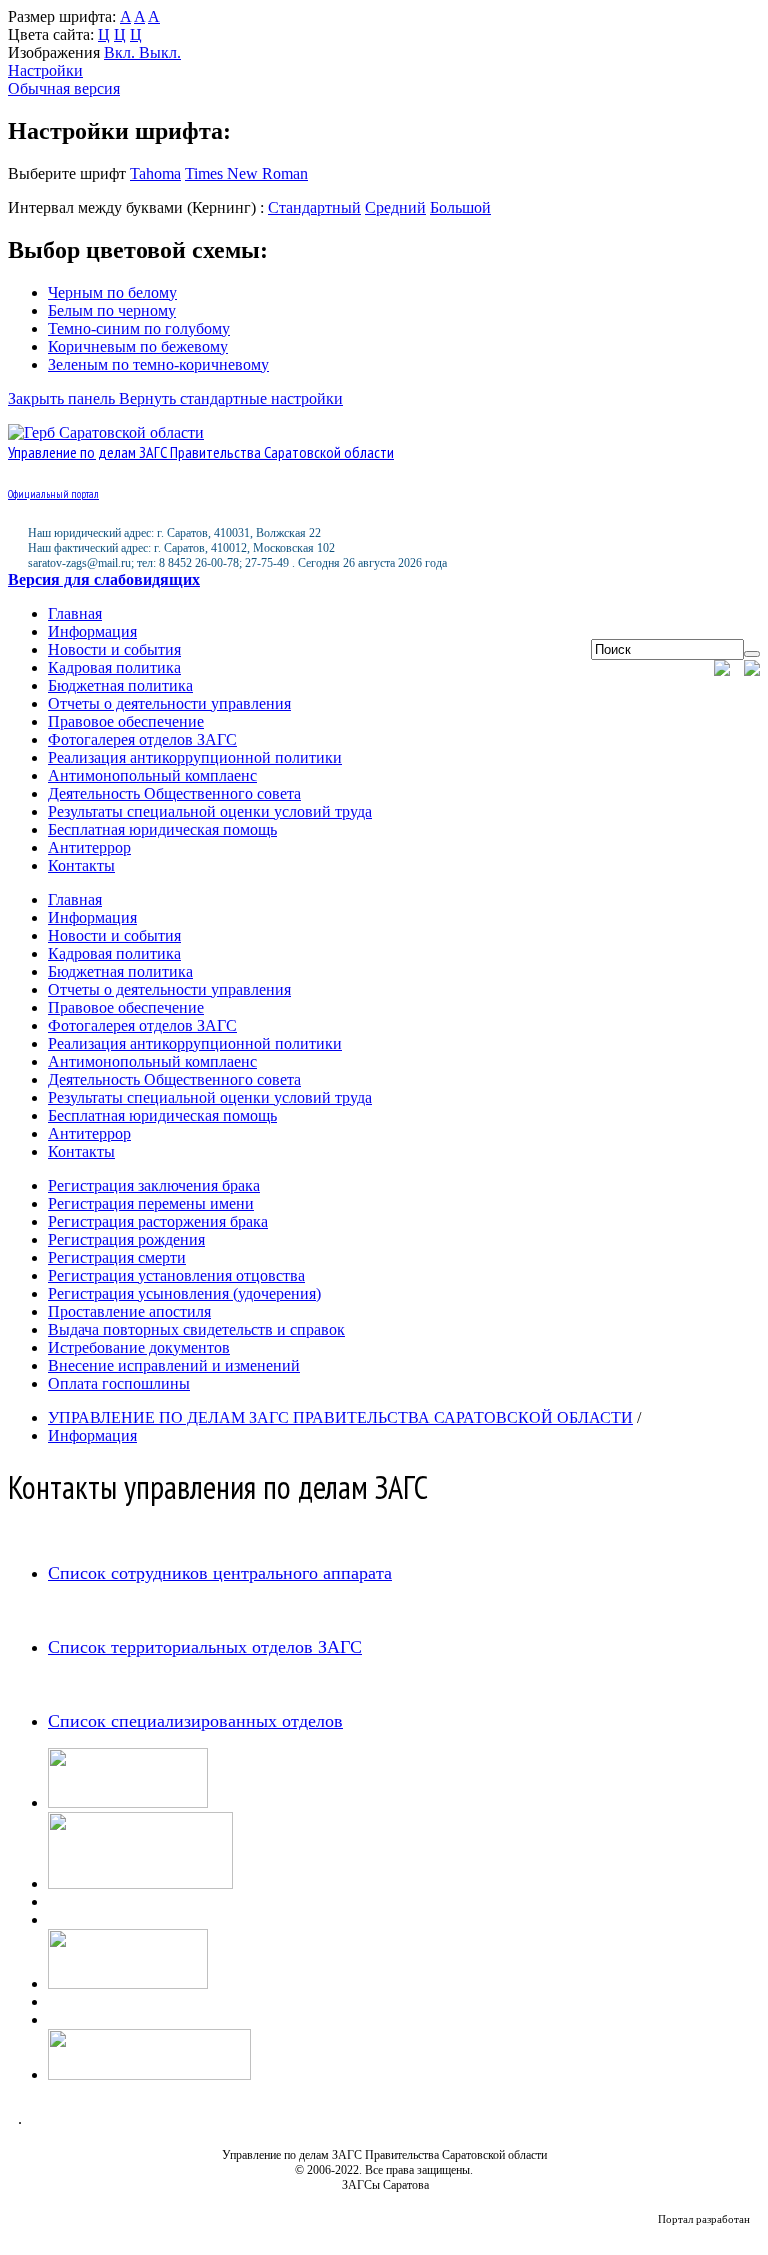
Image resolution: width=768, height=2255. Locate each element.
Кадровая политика (114, 667)
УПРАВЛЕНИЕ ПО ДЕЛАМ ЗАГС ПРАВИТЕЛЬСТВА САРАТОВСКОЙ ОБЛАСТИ (340, 1417)
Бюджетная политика (120, 685)
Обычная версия (64, 88)
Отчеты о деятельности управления (169, 703)
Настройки (45, 70)
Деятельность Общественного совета (174, 793)
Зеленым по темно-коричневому (158, 364)
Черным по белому (112, 292)
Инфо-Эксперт (715, 2231)
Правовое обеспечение (126, 721)
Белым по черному (112, 310)
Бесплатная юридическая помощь (162, 829)
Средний (395, 207)
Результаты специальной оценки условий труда (210, 811)
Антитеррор (89, 847)
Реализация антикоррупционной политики (195, 757)
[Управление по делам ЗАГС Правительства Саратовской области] (106, 432)
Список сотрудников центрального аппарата (220, 1573)
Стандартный (314, 207)
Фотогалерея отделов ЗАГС (142, 739)
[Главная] (727, 670)
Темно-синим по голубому (139, 328)
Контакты (81, 865)
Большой (460, 207)
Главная (75, 613)
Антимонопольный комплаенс (152, 775)
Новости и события (114, 649)
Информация (92, 631)
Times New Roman (246, 173)
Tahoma (155, 173)
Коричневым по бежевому (138, 346)
